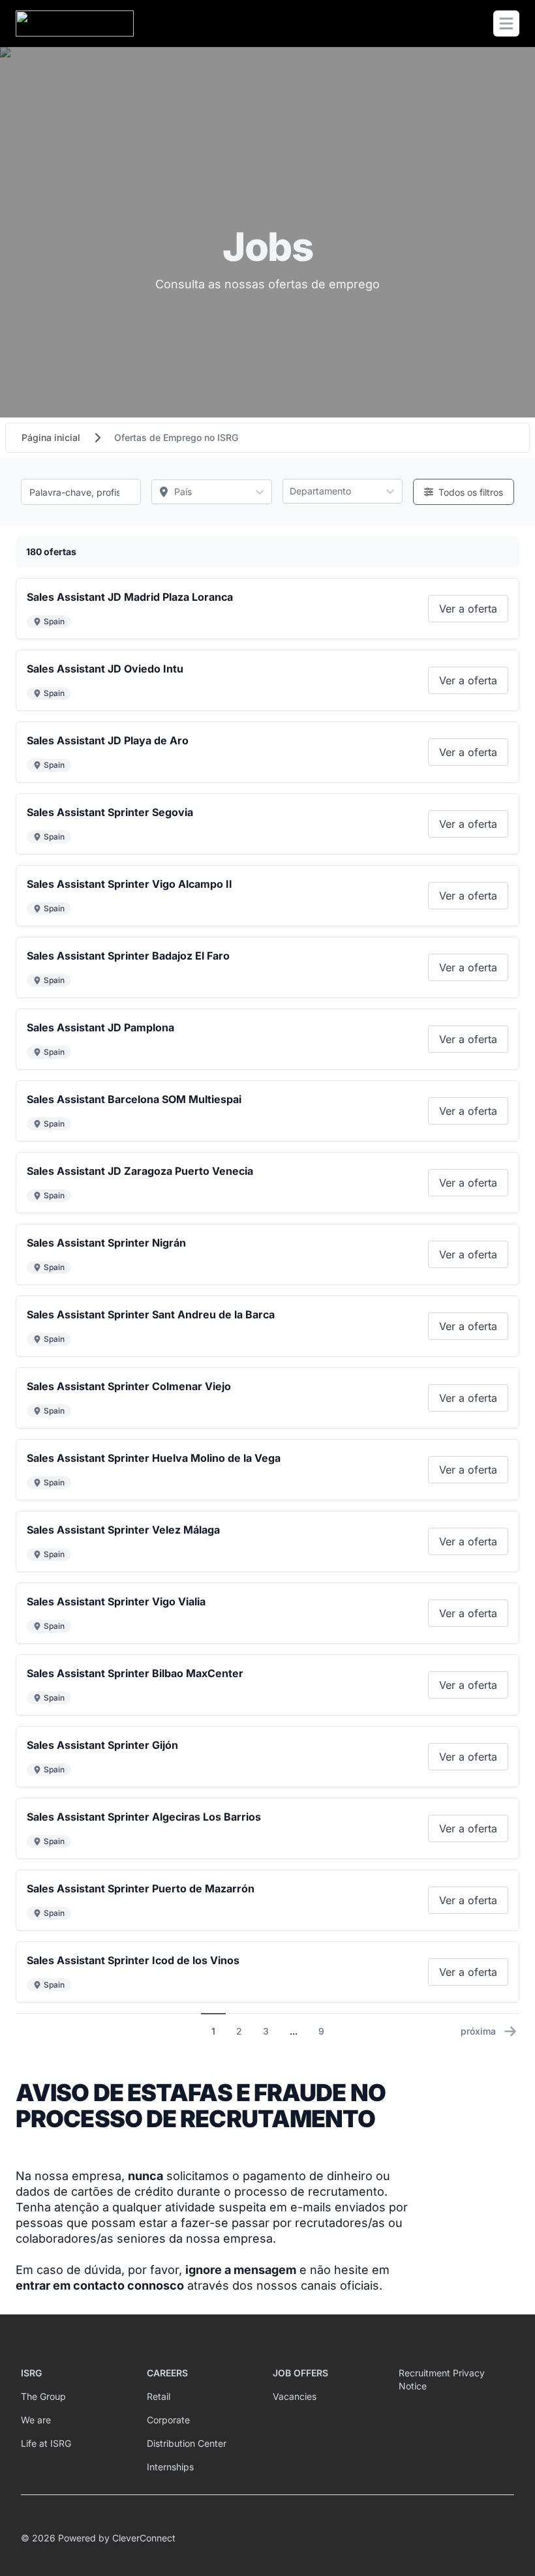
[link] (468, 609)
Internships (170, 2467)
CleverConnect (144, 2538)
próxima (478, 2031)
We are (36, 2420)
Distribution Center (187, 2443)
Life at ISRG (46, 2443)
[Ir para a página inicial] (75, 23)
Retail (159, 2396)
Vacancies (295, 2396)
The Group (43, 2396)
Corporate (168, 2420)
